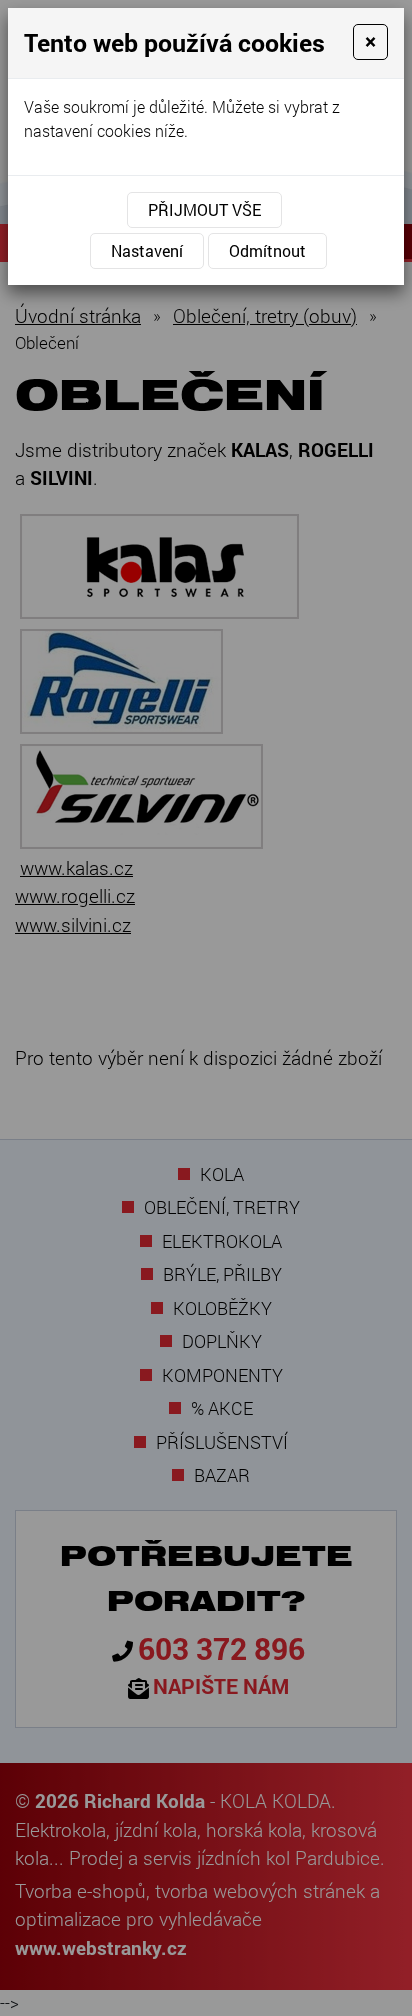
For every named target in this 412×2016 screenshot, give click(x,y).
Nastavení (147, 250)
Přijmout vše (204, 209)
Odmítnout (267, 250)
